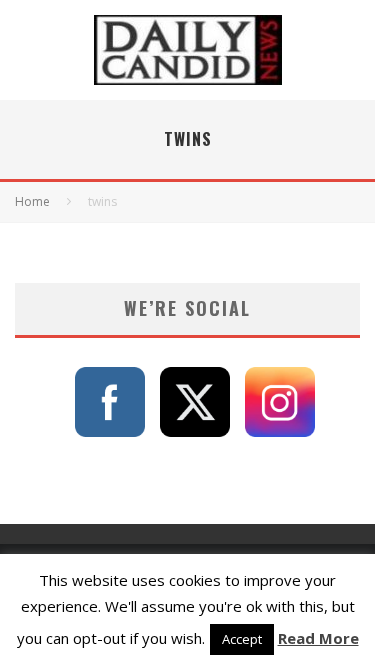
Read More (318, 638)
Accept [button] (242, 639)
